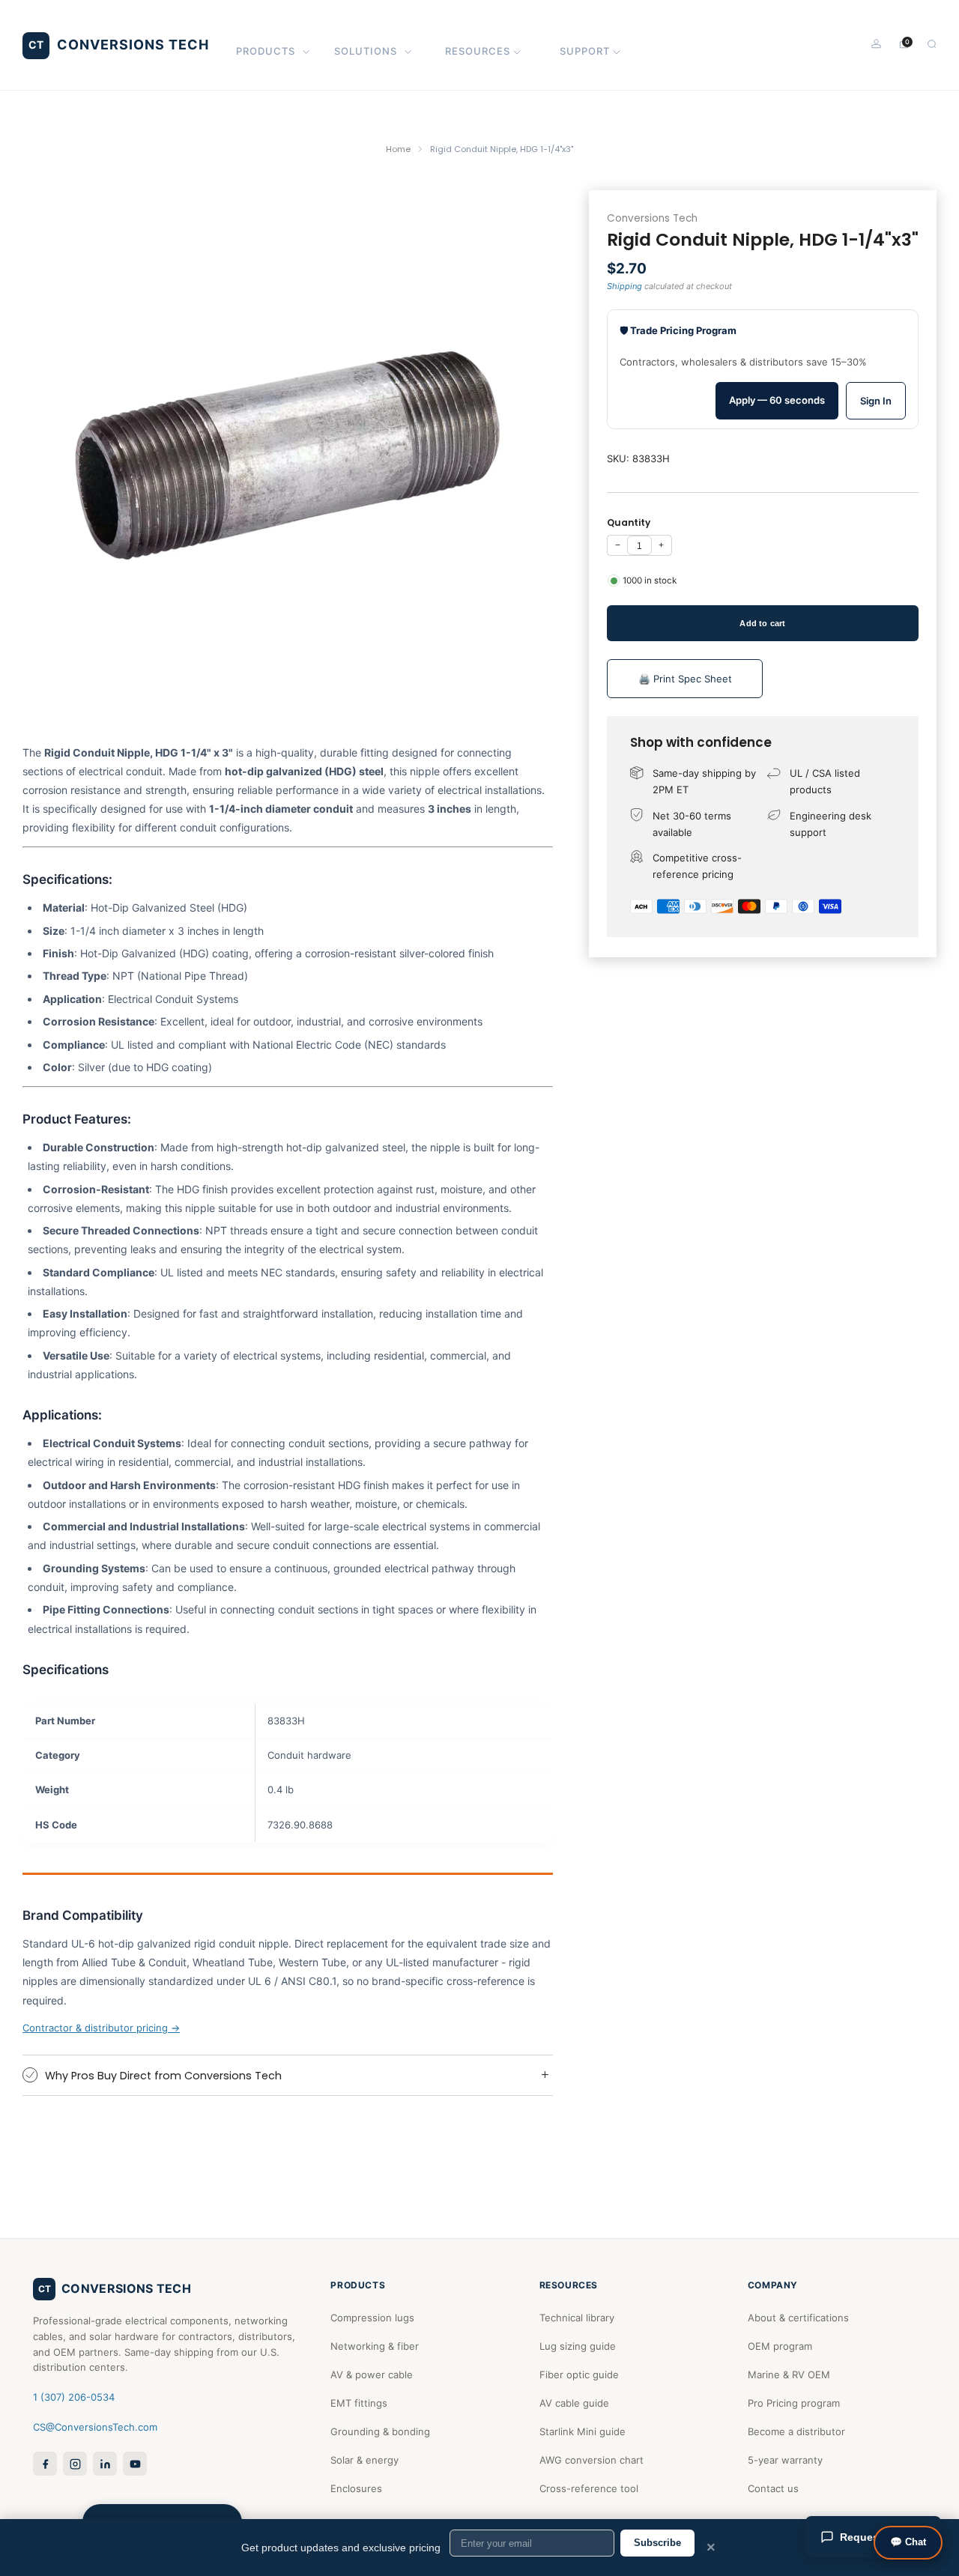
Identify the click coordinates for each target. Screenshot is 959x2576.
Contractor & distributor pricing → (101, 2028)
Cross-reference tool (589, 2488)
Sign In (876, 401)
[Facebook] (45, 2464)
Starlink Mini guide (583, 2431)
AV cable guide (574, 2403)
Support (585, 51)
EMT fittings (359, 2403)
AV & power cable (372, 2375)
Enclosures (356, 2488)
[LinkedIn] (105, 2464)
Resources (478, 51)
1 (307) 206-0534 (74, 2397)
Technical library (577, 2318)
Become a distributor (796, 2431)
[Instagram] (75, 2464)
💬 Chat (908, 2542)
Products (266, 51)
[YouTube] (135, 2464)
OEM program (780, 2346)
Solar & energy (364, 2460)
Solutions (366, 51)
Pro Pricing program (794, 2403)
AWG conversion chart (592, 2460)
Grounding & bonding (380, 2431)
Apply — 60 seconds (777, 400)
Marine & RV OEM (789, 2375)
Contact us (773, 2488)
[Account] (876, 44)
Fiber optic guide (579, 2375)
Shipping (624, 285)
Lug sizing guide (578, 2346)
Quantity (629, 522)
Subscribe (657, 2543)
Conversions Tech (652, 218)
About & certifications (798, 2318)
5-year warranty (785, 2460)
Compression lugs (372, 2318)
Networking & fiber (375, 2346)
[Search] (932, 44)
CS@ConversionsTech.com (95, 2427)
